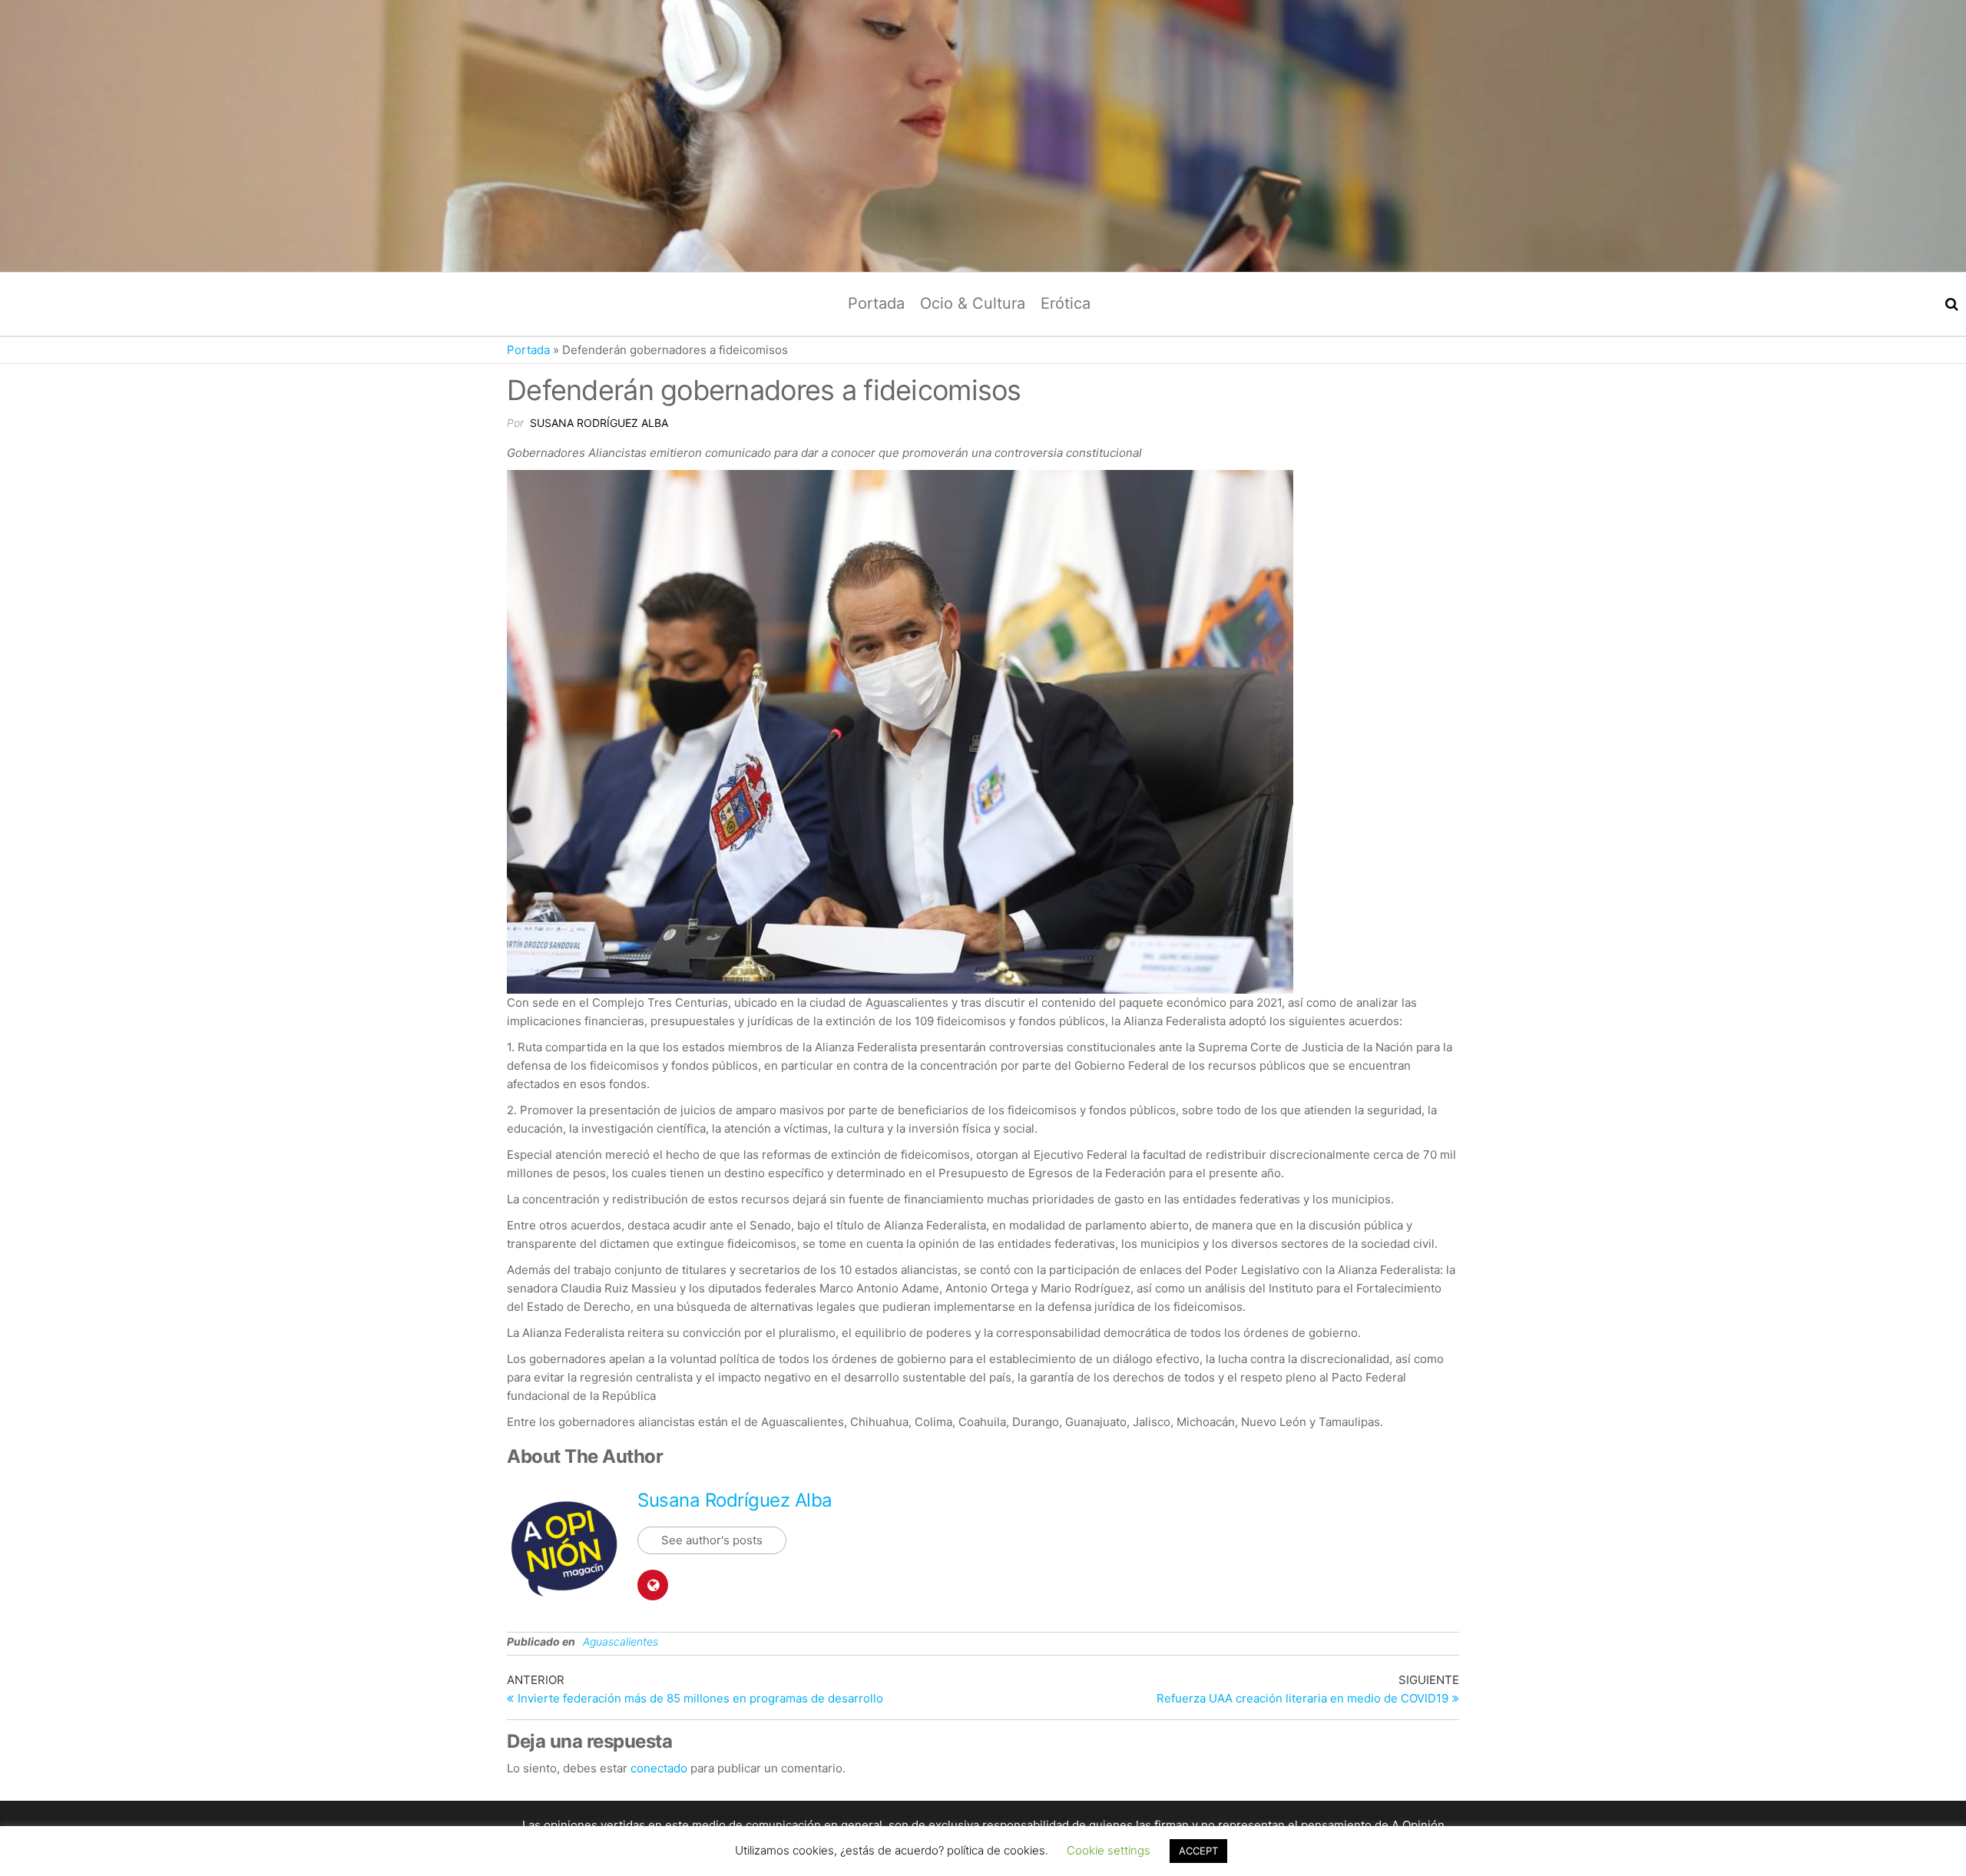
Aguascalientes (621, 1641)
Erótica (1066, 303)
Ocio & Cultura (973, 303)
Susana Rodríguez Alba (599, 423)
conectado (659, 1768)
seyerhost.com (1412, 1843)
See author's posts (712, 1540)
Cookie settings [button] (1109, 1867)
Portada (876, 303)
